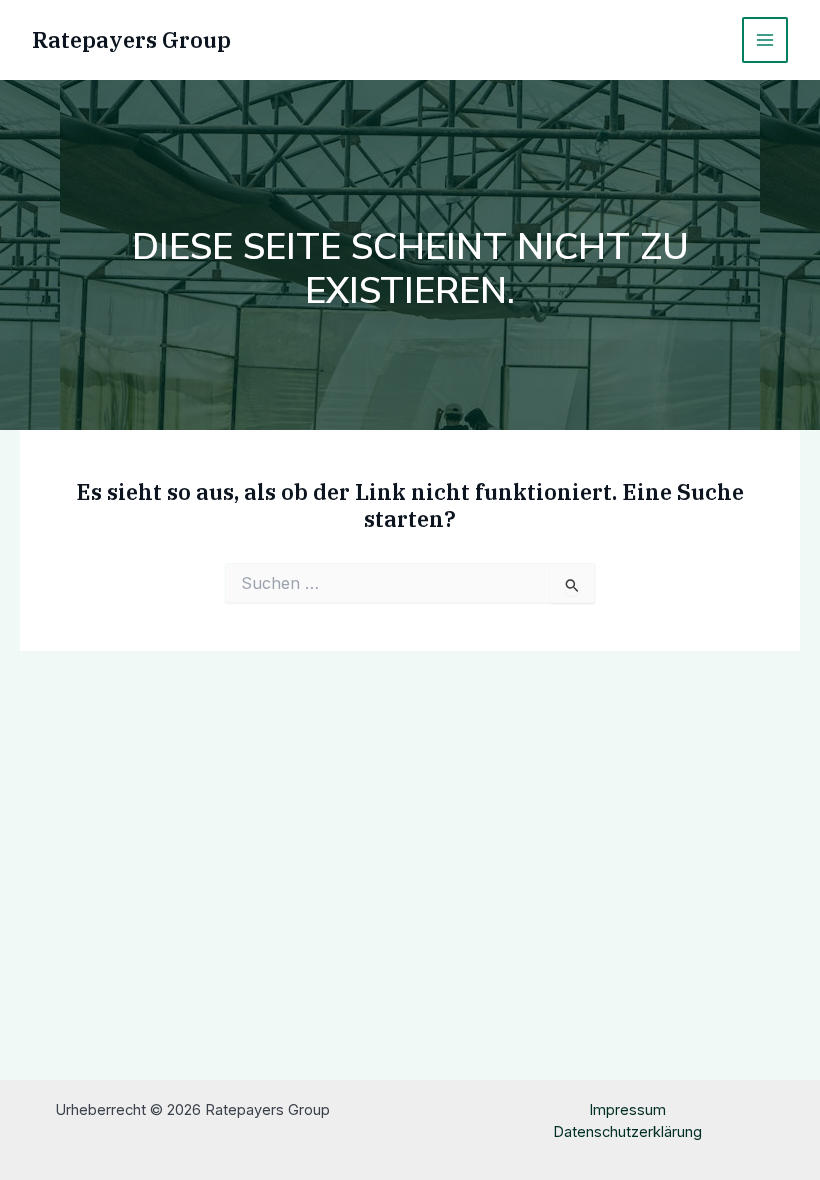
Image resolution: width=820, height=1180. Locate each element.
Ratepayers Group (131, 40)
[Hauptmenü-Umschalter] (765, 40)
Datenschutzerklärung (627, 1132)
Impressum (627, 1110)
